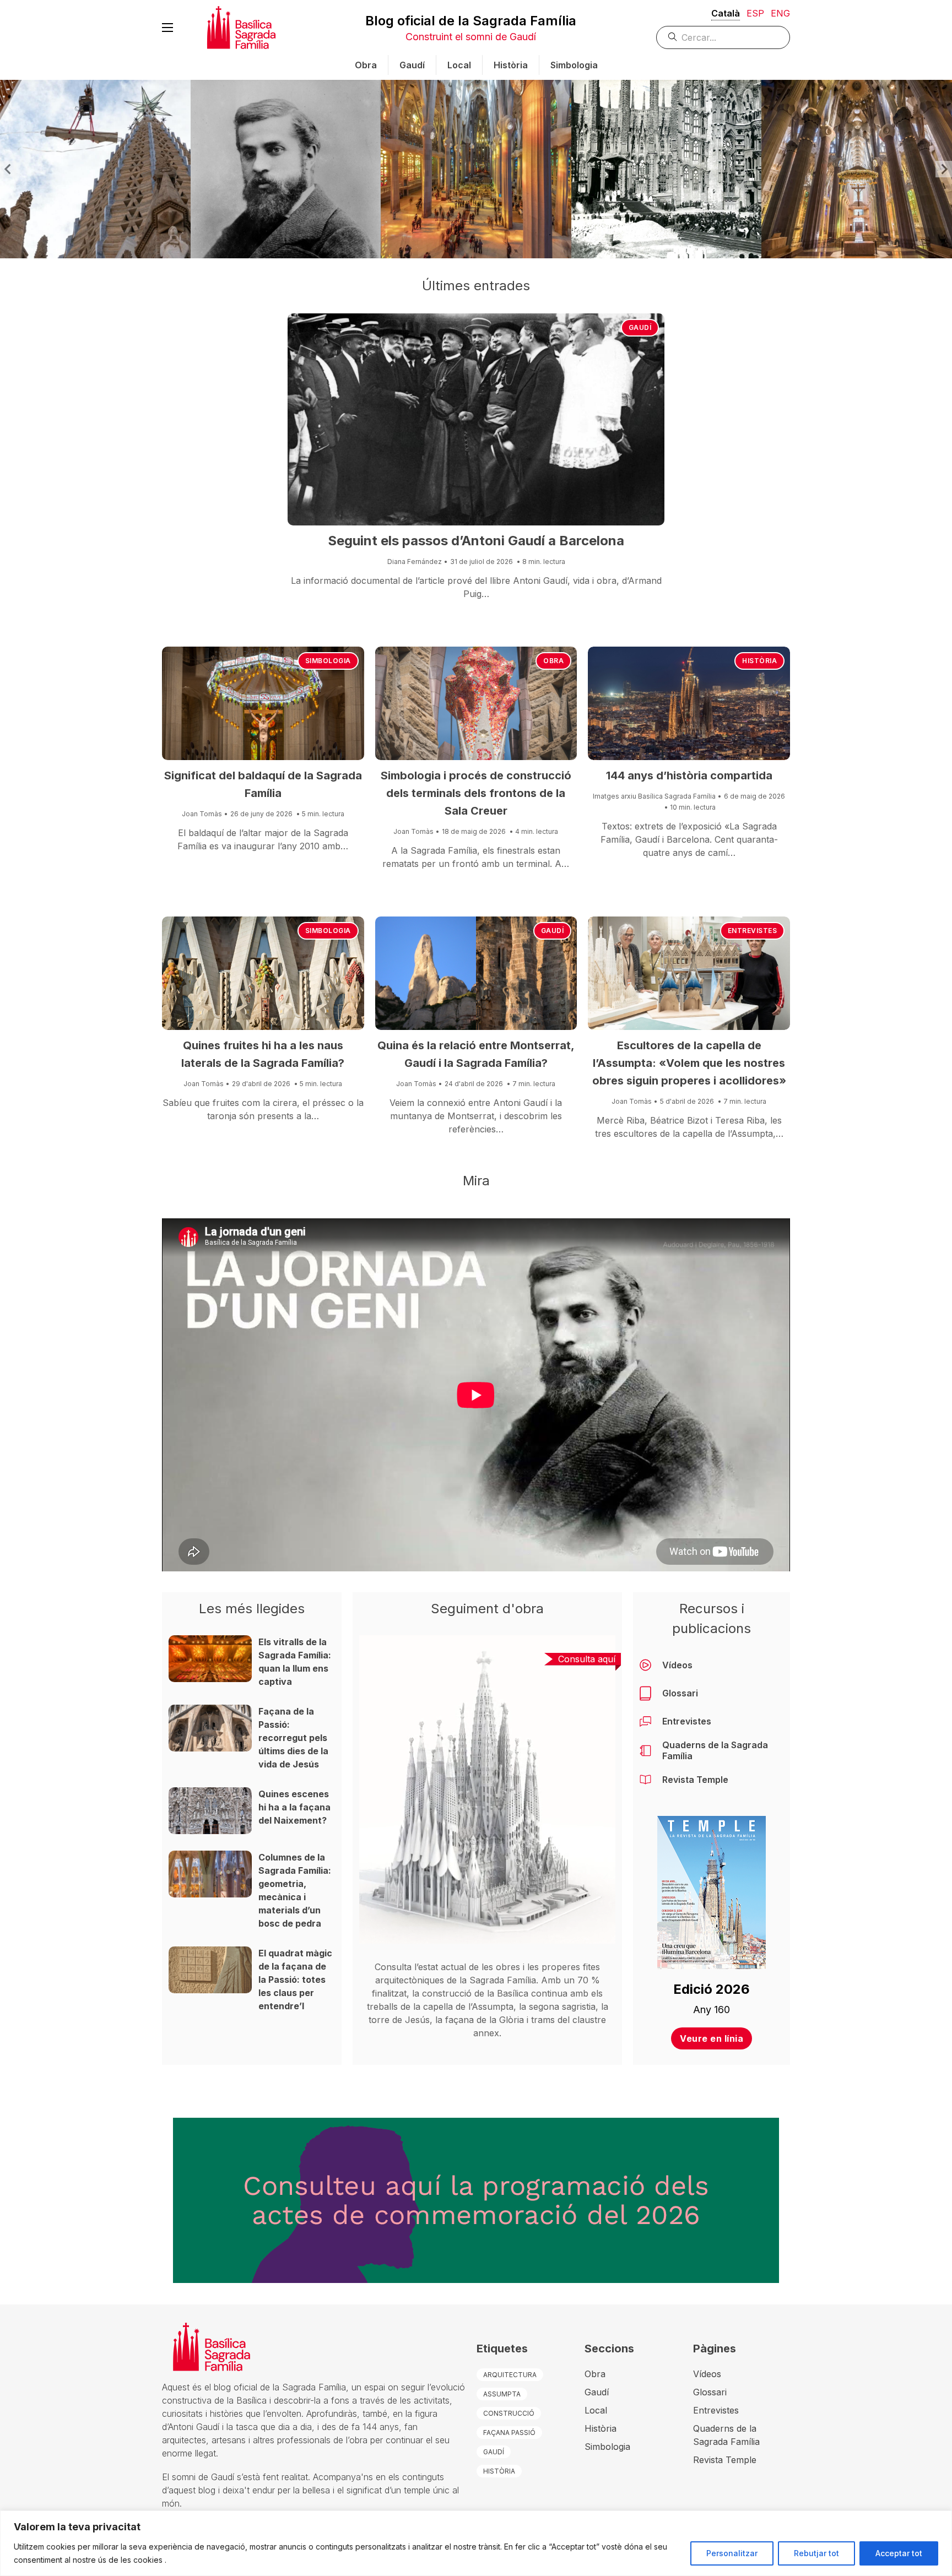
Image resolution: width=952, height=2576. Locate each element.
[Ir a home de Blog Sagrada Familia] (241, 28)
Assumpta (502, 2394)
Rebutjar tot (816, 2553)
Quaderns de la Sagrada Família (715, 1750)
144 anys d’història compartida (689, 775)
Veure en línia (712, 2038)
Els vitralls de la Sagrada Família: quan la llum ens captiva (295, 1662)
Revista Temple (695, 1780)
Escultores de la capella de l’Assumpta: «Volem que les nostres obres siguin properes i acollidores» (689, 1063)
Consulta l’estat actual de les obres (447, 1967)
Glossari (680, 1693)
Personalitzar (732, 2553)
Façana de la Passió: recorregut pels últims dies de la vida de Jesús (293, 1738)
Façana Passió (509, 2433)
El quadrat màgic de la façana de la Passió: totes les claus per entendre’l (295, 1980)
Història (511, 65)
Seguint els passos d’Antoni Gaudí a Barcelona (476, 541)
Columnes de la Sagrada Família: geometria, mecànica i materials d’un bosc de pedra (295, 1890)
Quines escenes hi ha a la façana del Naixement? (294, 1807)
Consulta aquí (587, 1659)
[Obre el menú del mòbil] (167, 28)
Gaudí (412, 65)
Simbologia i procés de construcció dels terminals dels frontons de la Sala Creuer (476, 793)
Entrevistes (753, 931)
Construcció (509, 2413)
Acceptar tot (899, 2553)
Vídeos (677, 1665)
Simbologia (574, 65)
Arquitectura (510, 2375)
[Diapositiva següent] (944, 169)
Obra (366, 65)
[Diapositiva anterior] (8, 169)
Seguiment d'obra (487, 1609)
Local (459, 65)
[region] (476, 2543)
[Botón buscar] (673, 37)
